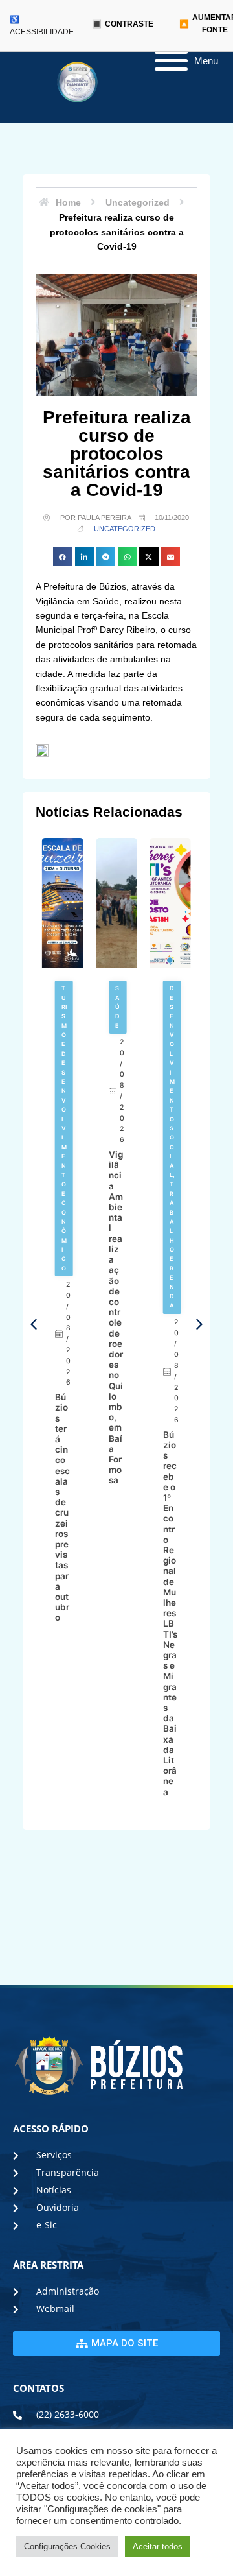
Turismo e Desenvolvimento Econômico (64, 1128)
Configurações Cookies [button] (67, 2546)
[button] (62, 557)
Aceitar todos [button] (158, 2546)
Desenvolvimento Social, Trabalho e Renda (172, 1147)
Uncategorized (125, 529)
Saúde (117, 1007)
